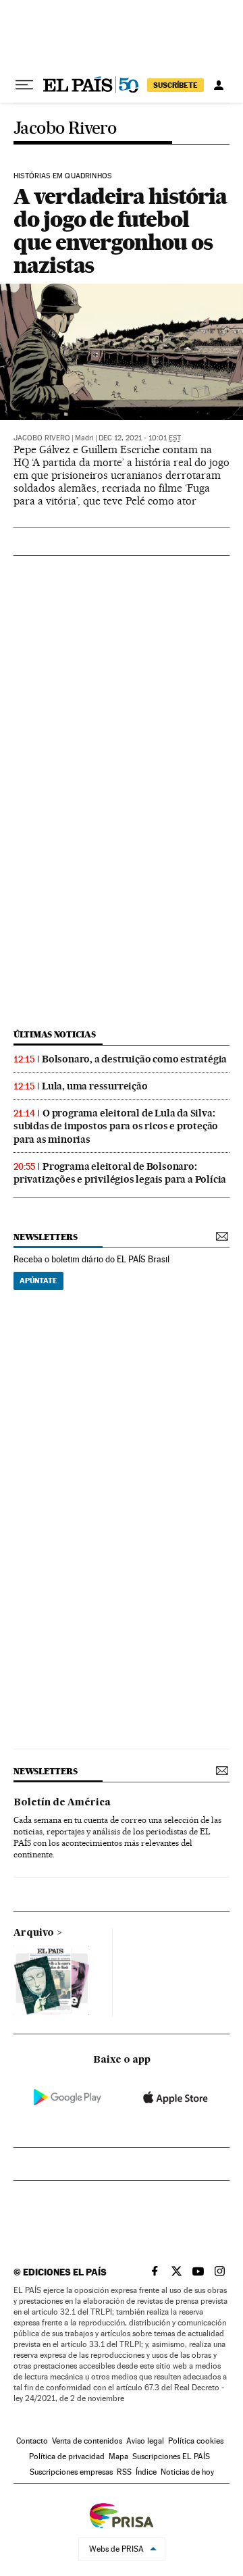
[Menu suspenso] (24, 85)
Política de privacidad (67, 2456)
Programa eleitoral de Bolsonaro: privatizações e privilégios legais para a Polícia (120, 1173)
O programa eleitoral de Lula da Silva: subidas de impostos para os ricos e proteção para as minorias (116, 1126)
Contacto (32, 2441)
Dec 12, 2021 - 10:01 (140, 438)
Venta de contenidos (87, 2441)
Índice (146, 2472)
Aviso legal (145, 2441)
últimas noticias (55, 1034)
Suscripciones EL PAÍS (171, 2456)
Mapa (118, 2456)
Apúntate (38, 1281)
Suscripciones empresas (71, 2472)
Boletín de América (62, 1803)
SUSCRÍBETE (175, 85)
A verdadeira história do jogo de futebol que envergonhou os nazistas (120, 231)
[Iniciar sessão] (219, 85)
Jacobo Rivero (65, 129)
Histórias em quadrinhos (62, 176)
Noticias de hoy (187, 2472)
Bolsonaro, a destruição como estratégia (134, 1059)
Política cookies (196, 2441)
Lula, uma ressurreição (95, 1086)
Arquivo (34, 1933)
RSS (124, 2472)
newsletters (45, 1237)
